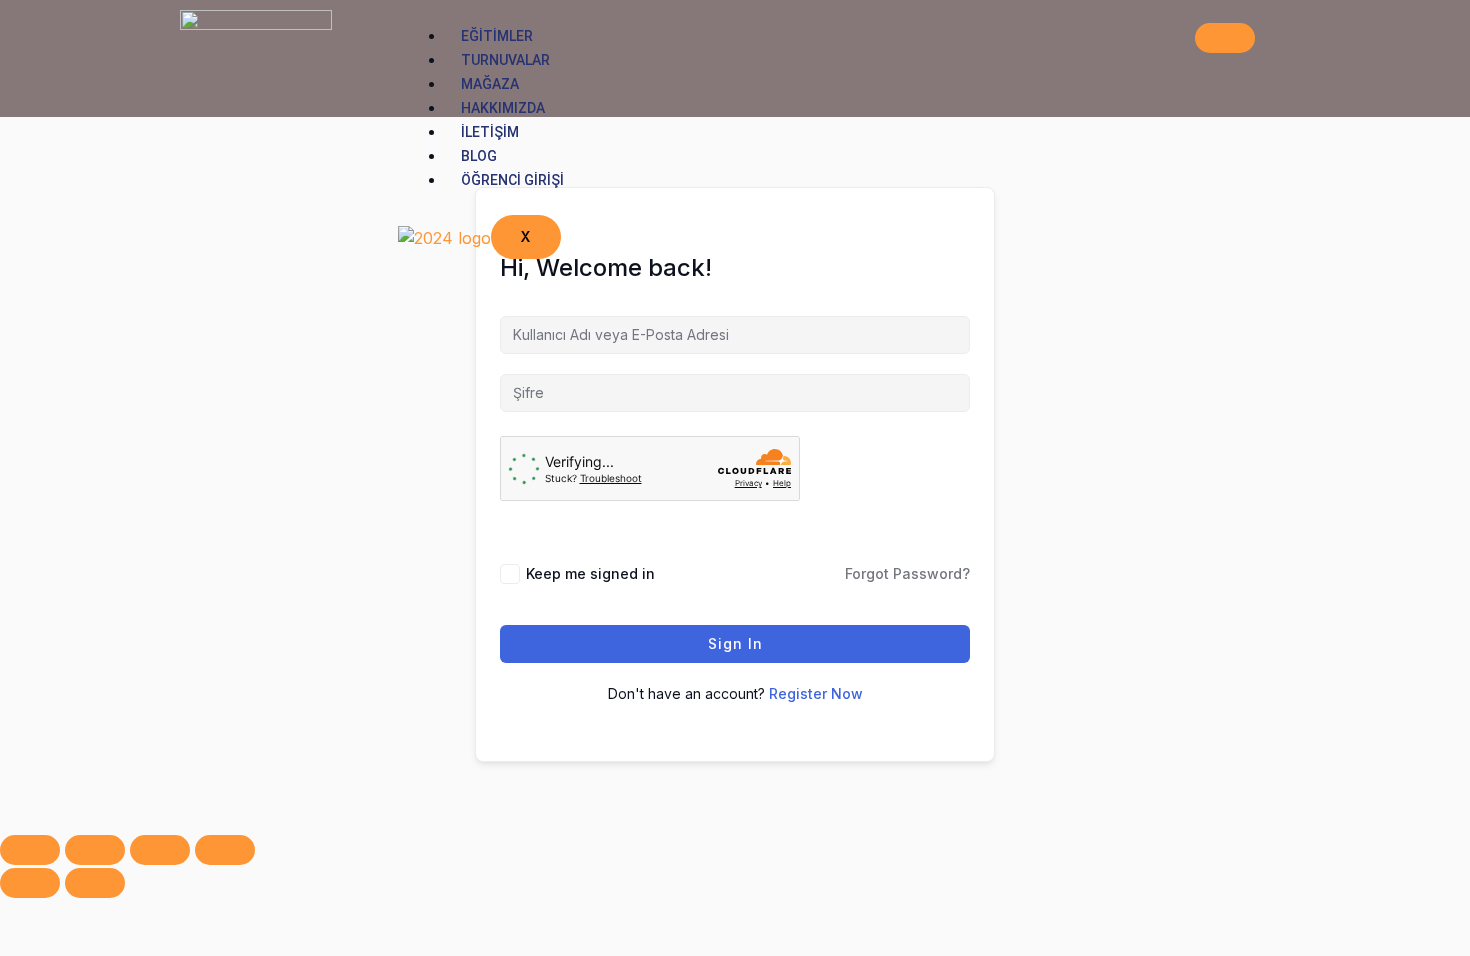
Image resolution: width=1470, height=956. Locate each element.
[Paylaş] (160, 850)
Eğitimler (497, 36)
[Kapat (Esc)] (225, 850)
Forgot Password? (907, 573)
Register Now (816, 693)
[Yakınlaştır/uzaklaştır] (30, 850)
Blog (479, 156)
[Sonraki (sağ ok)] (95, 883)
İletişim (490, 132)
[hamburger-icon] (1225, 38)
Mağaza (490, 84)
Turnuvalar (505, 60)
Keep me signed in (590, 573)
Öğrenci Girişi (512, 180)
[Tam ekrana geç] (95, 850)
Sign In (735, 643)
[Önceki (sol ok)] (30, 883)
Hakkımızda (503, 108)
